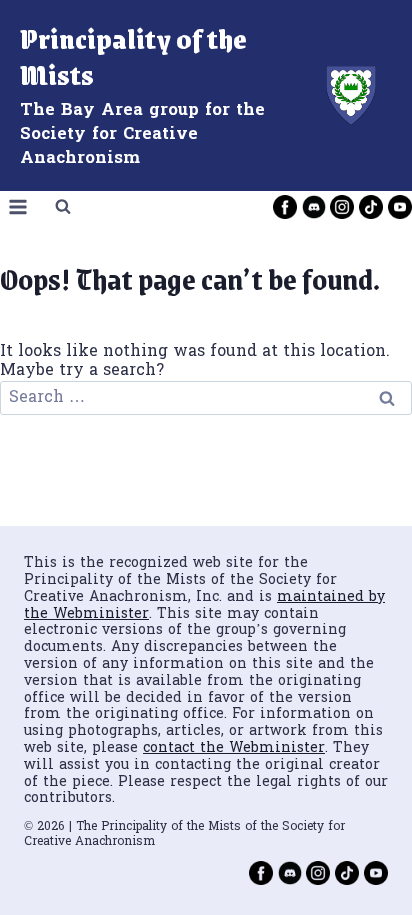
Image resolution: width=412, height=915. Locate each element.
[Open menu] (18, 206)
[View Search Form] (63, 207)
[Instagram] (342, 207)
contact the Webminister (234, 748)
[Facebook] (285, 207)
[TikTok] (371, 207)
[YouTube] (400, 207)
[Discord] (314, 207)
